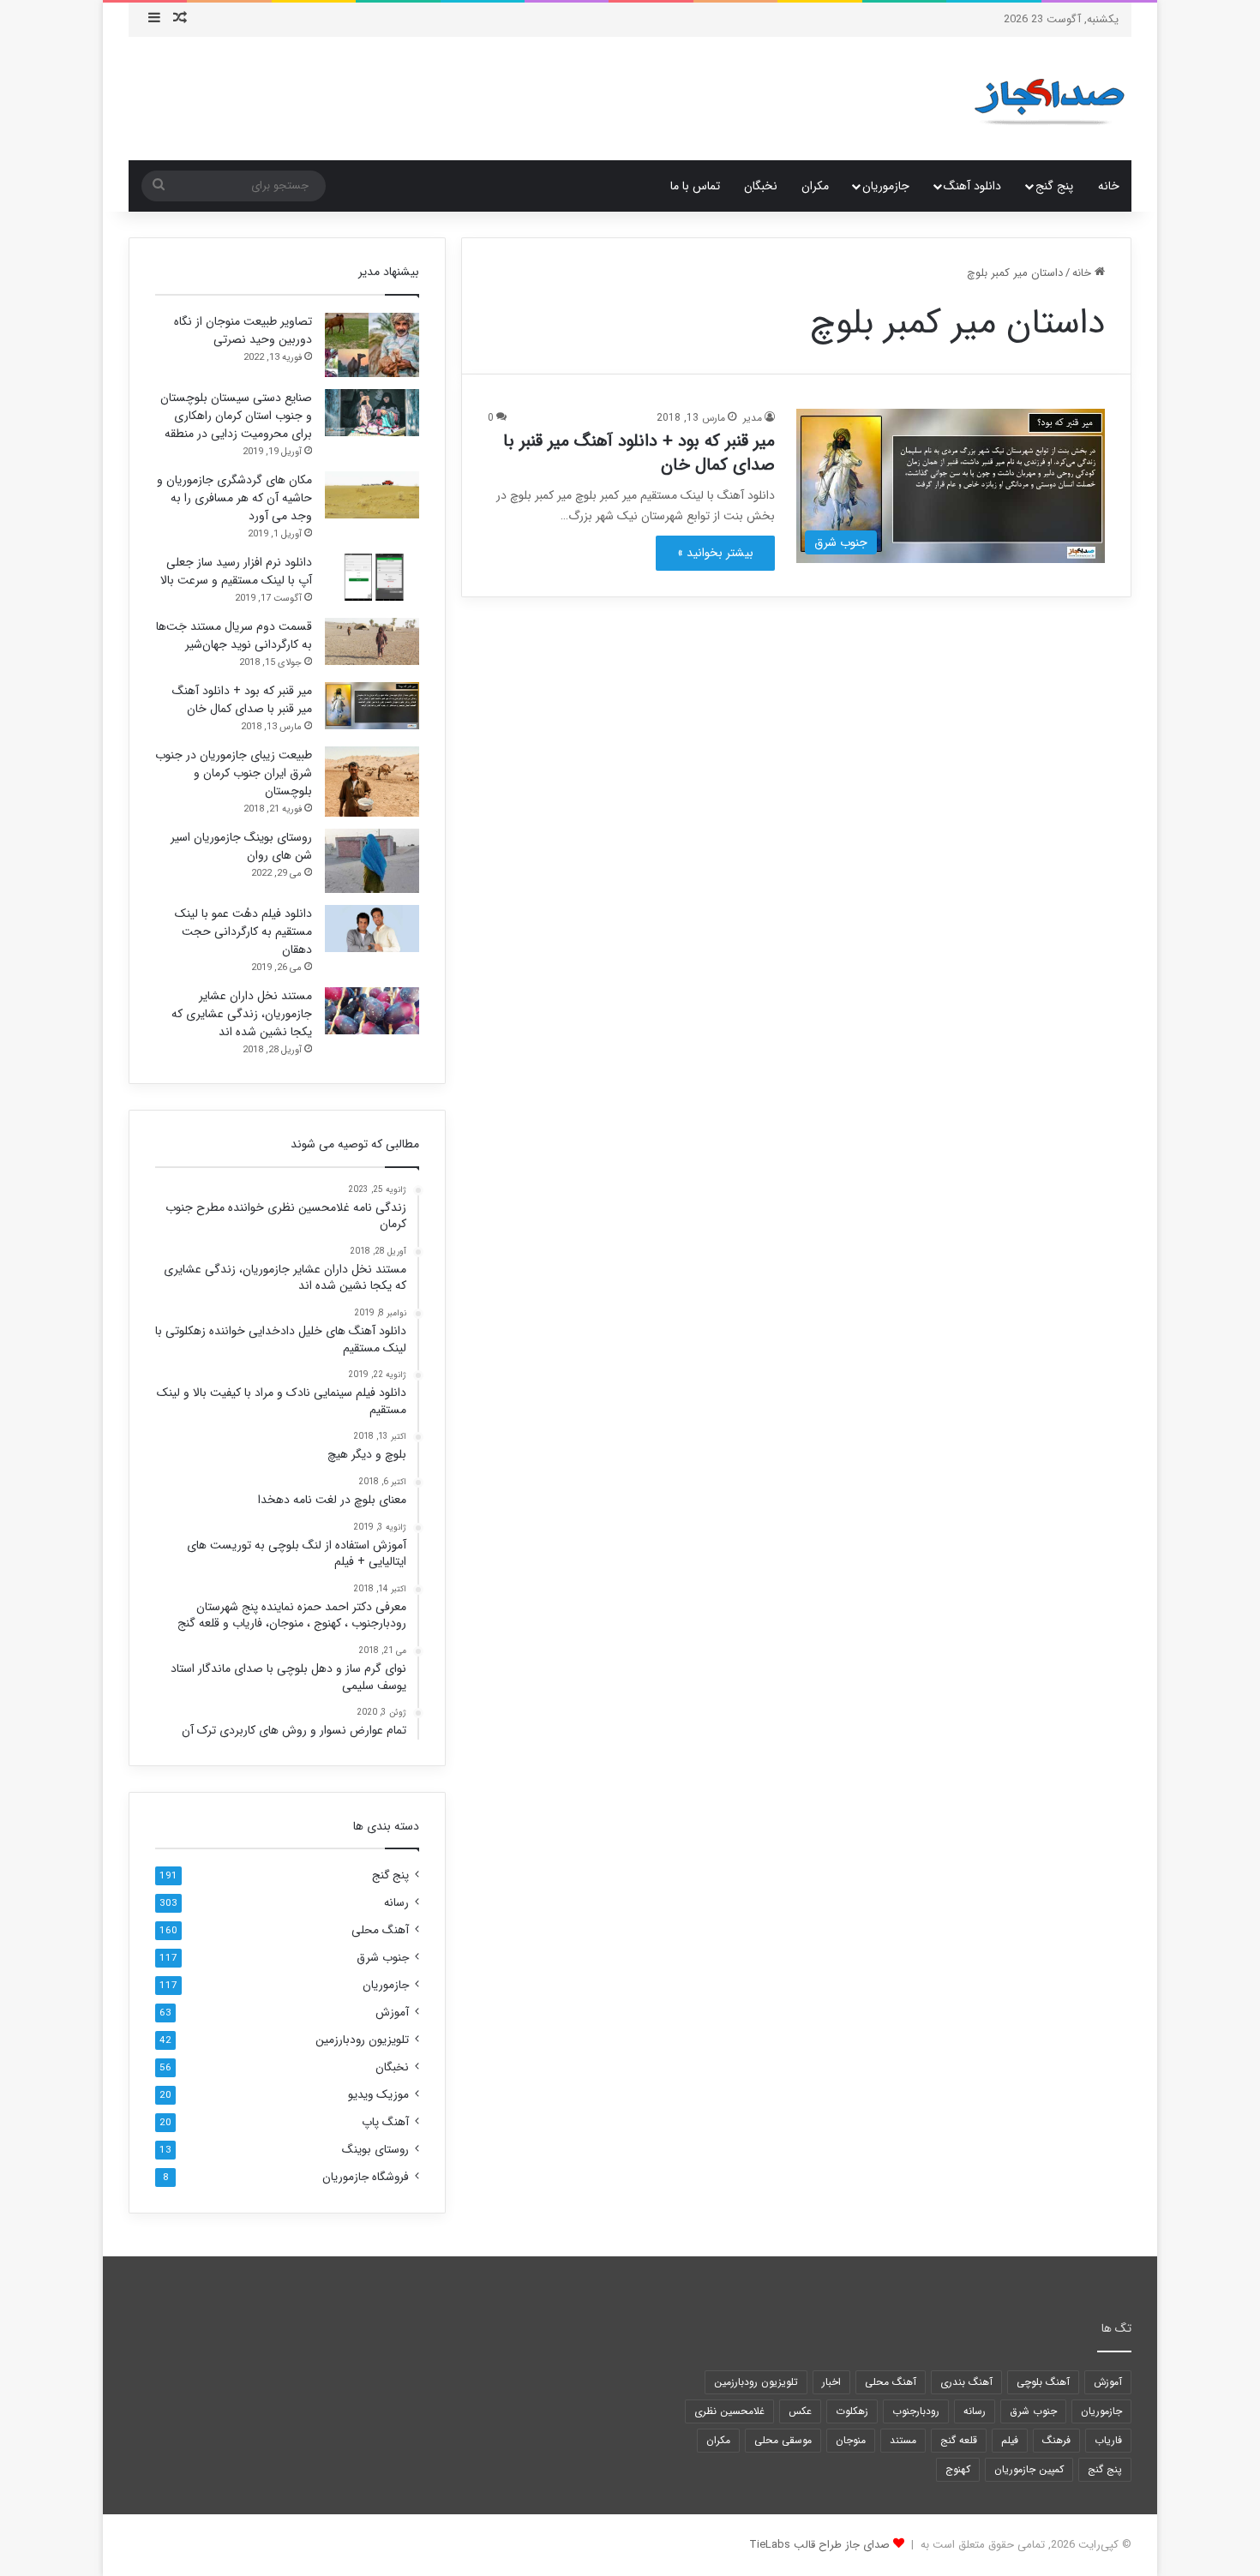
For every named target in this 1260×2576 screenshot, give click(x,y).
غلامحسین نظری (729, 2411)
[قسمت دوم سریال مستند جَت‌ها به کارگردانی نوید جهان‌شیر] (372, 641)
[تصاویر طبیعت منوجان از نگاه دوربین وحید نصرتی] (372, 345)
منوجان (851, 2440)
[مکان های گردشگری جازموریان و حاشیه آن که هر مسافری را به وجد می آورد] (372, 495)
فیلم (1010, 2440)
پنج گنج (1054, 186)
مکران (815, 186)
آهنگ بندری (966, 2382)
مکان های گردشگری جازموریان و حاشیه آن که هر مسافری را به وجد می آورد (234, 498)
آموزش (392, 2013)
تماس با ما (695, 186)
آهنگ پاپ (385, 2122)
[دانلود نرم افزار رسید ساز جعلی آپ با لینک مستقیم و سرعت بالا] (372, 577)
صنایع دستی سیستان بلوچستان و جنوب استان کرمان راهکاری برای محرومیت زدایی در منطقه (236, 416)
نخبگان (761, 186)
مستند (903, 2440)
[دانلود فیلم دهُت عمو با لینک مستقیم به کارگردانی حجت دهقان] (372, 929)
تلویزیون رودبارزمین (362, 2040)
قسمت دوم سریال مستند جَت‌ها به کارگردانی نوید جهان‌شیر (234, 635)
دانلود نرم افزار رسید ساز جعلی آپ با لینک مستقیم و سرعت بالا (236, 571)
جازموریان (886, 186)
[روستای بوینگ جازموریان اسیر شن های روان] (372, 861)
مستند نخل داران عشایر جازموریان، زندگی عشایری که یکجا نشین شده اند (242, 1014)
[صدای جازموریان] (1049, 99)
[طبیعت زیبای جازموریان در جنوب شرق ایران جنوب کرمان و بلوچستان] (372, 782)
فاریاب (1108, 2440)
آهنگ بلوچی (1043, 2382)
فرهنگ (1056, 2440)
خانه (1109, 186)
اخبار (831, 2382)
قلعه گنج (959, 2440)
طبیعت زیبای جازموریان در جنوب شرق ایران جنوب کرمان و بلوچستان (234, 773)
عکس (800, 2411)
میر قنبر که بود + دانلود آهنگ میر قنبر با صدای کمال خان (639, 453)
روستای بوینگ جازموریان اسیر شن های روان (241, 846)
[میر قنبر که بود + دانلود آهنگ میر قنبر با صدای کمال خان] (372, 706)
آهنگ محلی (380, 1930)
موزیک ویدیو (378, 2095)
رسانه (396, 1903)
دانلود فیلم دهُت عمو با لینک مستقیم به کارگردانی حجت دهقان (243, 932)
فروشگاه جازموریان (366, 2177)
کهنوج (958, 2469)
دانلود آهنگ (972, 186)
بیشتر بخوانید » (715, 553)
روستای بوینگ (375, 2150)
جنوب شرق (383, 1958)
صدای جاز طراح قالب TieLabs (819, 2545)
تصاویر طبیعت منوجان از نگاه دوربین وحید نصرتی (243, 330)
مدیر (753, 418)
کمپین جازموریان (1029, 2469)
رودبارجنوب (916, 2411)
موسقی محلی (783, 2440)
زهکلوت (852, 2411)
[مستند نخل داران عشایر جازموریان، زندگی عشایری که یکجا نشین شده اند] (372, 1011)
